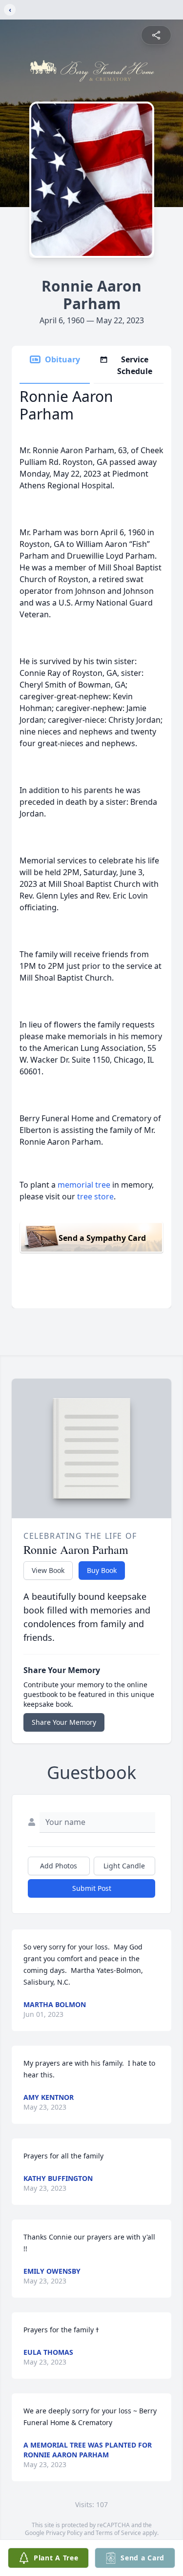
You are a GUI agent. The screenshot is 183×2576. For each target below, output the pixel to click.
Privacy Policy (64, 2533)
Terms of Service (118, 2533)
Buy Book (102, 1570)
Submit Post (92, 1888)
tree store (95, 1196)
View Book (48, 1570)
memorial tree (84, 1185)
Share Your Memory (64, 1722)
